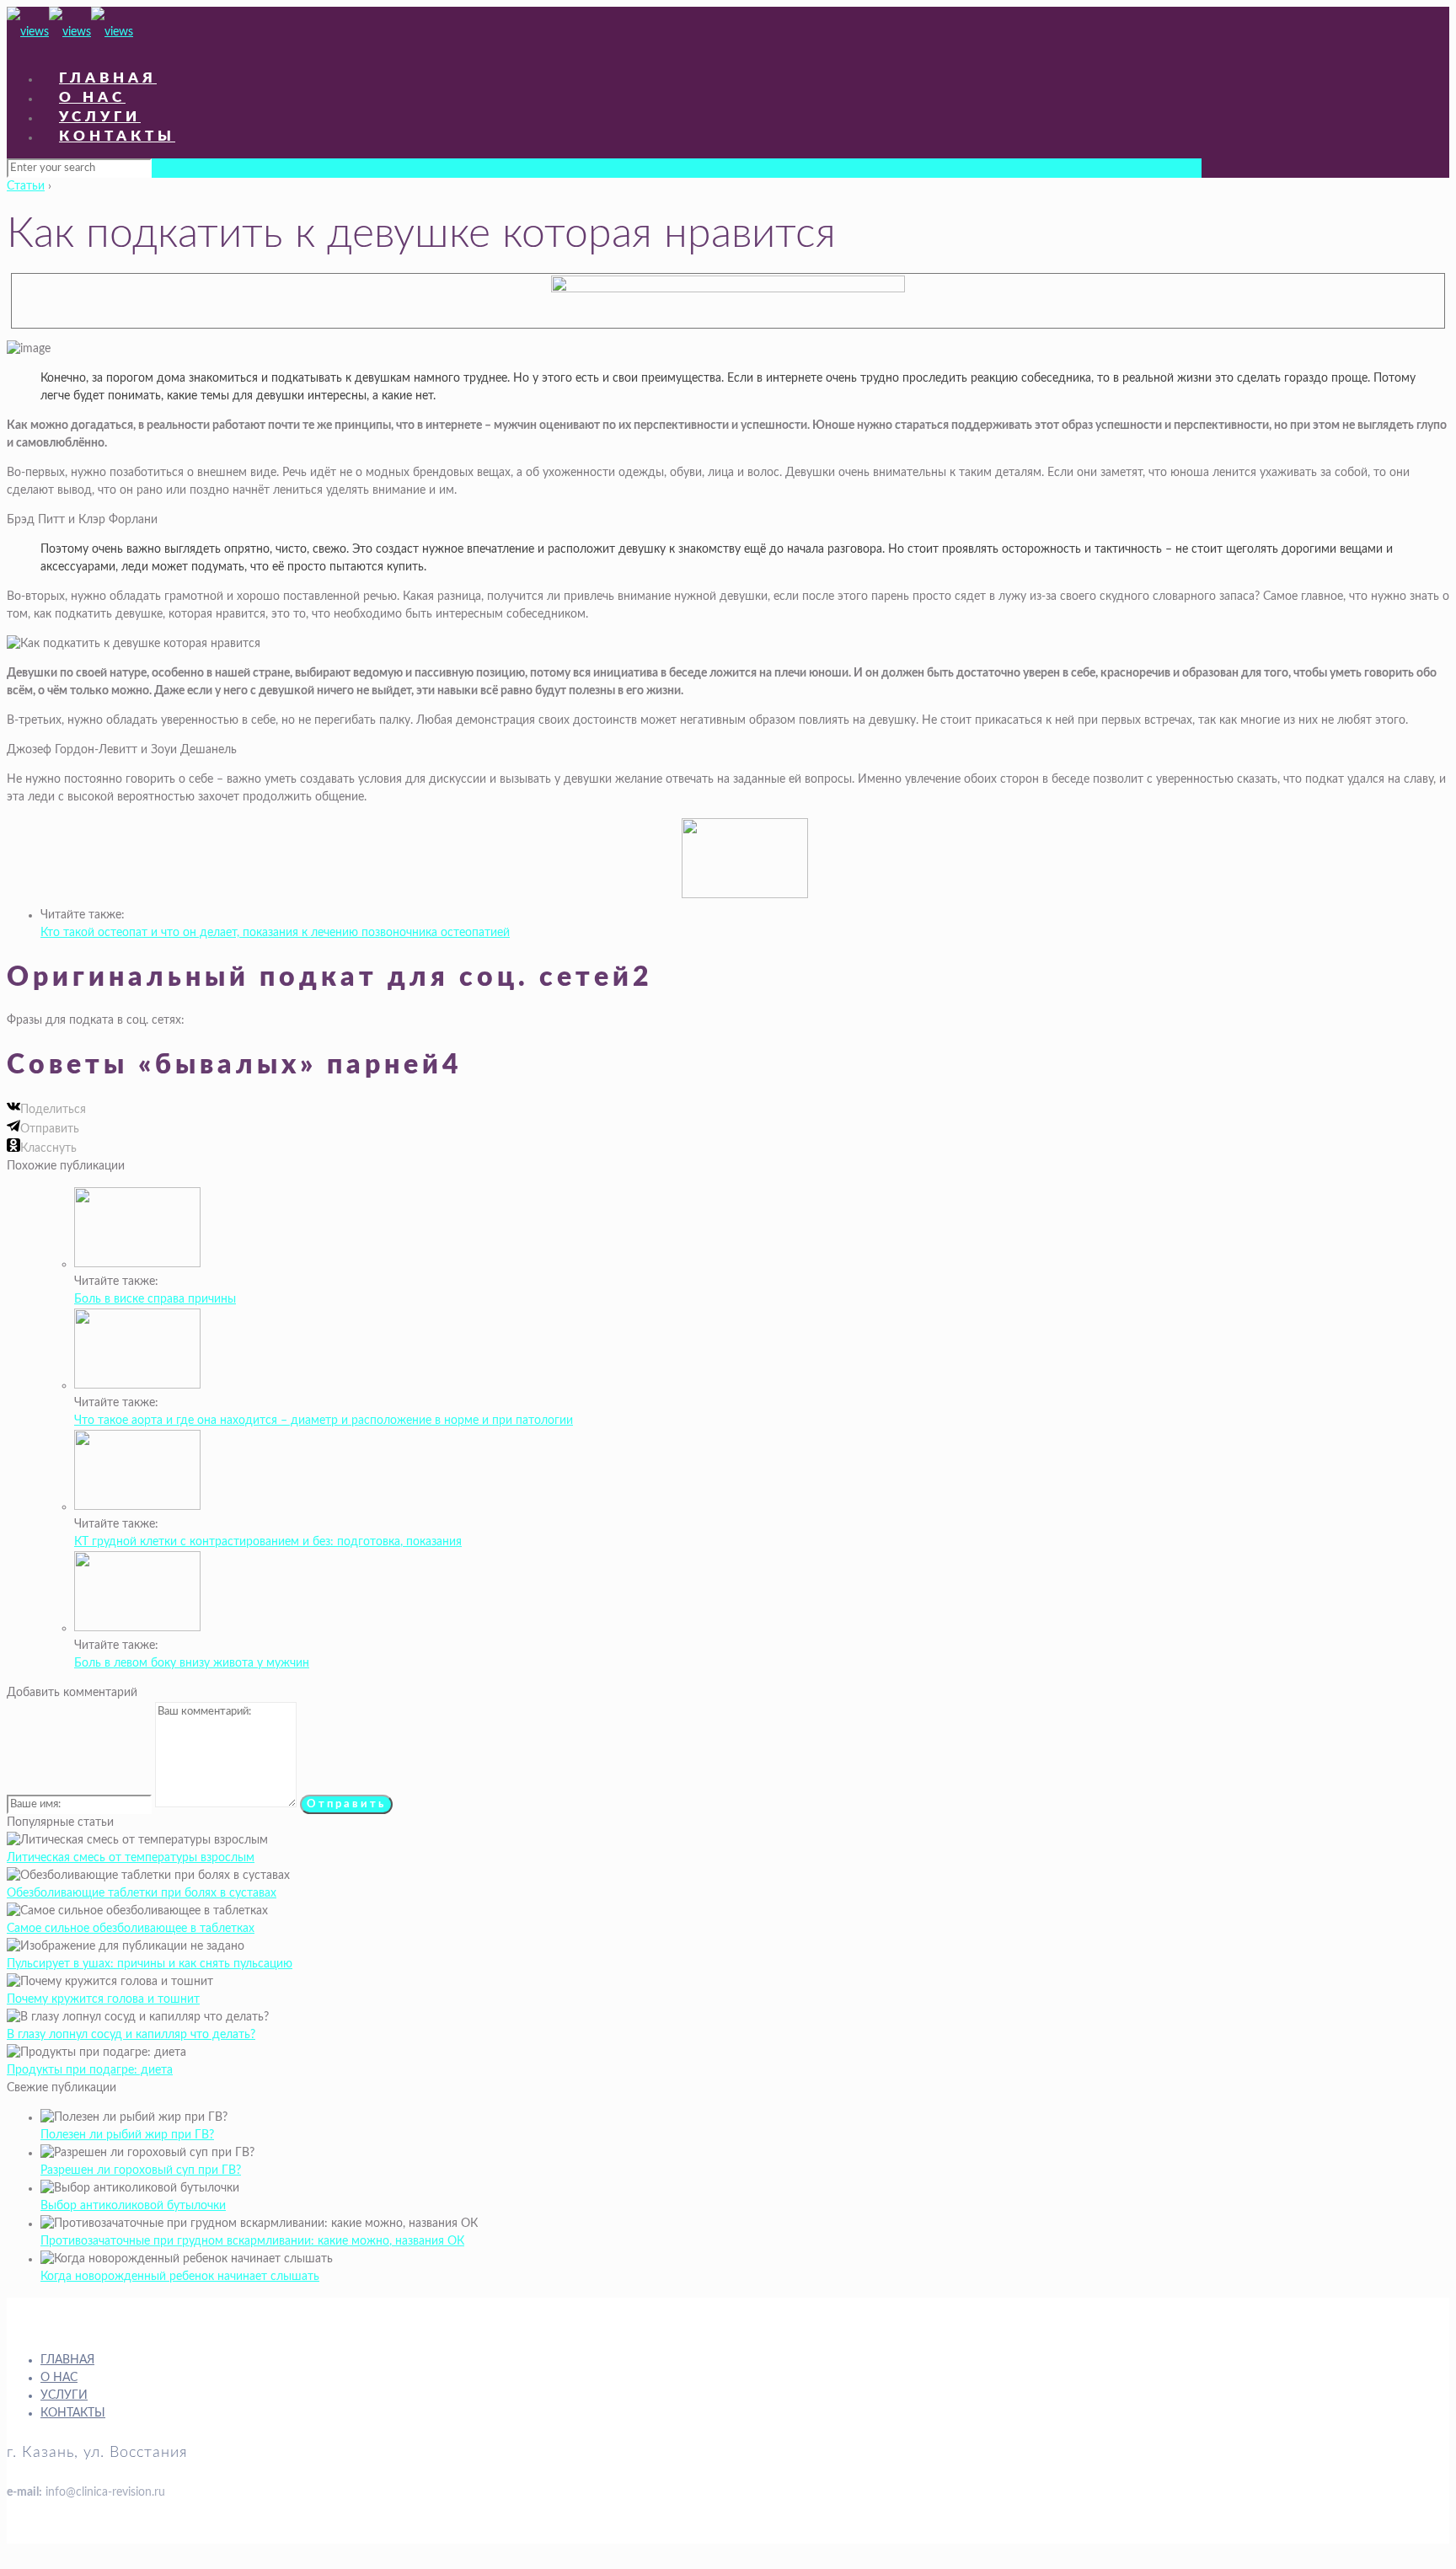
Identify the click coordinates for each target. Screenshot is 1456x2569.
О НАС (59, 2378)
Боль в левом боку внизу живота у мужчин (192, 1663)
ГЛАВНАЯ (67, 2360)
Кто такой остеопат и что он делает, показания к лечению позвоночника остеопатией (275, 933)
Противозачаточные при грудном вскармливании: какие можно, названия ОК (252, 2241)
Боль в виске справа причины (155, 1299)
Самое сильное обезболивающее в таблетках (131, 1929)
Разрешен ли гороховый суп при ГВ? (141, 2170)
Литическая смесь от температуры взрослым (131, 1858)
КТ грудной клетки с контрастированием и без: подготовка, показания (268, 1542)
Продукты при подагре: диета (90, 2070)
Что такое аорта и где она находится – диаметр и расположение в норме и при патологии (324, 1421)
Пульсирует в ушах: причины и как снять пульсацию (150, 1964)
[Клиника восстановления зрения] (70, 32)
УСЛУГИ (64, 2395)
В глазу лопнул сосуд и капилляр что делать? (131, 2035)
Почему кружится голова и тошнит (103, 1999)
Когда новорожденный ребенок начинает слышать (180, 2277)
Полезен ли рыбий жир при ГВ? (127, 2135)
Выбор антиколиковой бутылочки (133, 2206)
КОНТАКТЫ (73, 2413)
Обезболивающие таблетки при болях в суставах (142, 1893)
